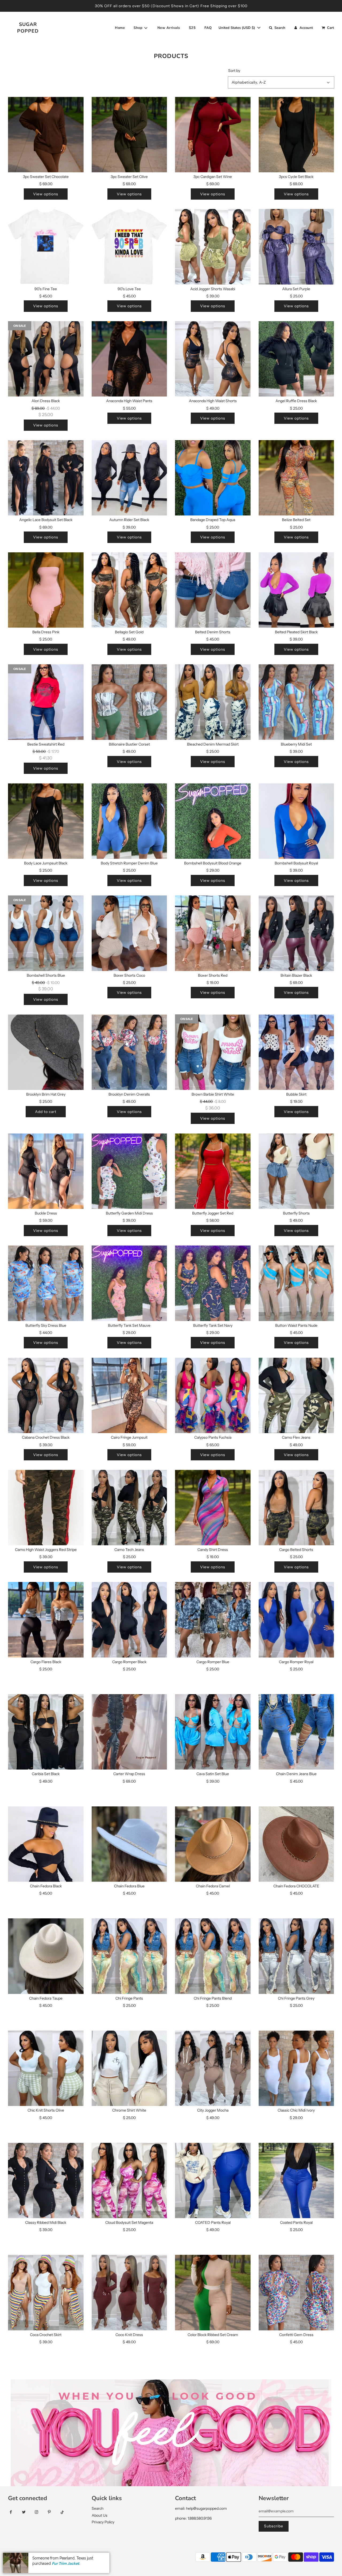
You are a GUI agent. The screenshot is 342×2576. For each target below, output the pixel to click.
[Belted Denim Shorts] (213, 590)
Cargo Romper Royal (296, 1662)
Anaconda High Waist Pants (129, 401)
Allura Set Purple (296, 289)
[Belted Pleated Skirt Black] (296, 590)
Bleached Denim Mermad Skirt (213, 744)
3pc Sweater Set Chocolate (46, 177)
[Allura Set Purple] (296, 247)
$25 (192, 28)
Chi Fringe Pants (129, 1998)
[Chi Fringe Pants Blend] (213, 1956)
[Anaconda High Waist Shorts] (213, 359)
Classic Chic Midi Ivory (296, 2110)
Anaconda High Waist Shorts (213, 401)
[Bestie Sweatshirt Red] (46, 702)
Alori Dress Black (46, 401)
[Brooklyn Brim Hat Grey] (46, 1052)
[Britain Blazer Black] (296, 933)
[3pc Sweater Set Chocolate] (46, 135)
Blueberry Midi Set (296, 744)
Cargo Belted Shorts (296, 1550)
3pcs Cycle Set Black (296, 177)
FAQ (208, 28)
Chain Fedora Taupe (46, 1998)
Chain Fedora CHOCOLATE (296, 1886)
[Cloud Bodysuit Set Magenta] (129, 2181)
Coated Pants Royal (296, 2222)
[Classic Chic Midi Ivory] (296, 2068)
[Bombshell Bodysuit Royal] (296, 821)
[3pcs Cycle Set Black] (296, 135)
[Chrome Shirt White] (129, 2068)
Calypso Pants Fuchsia (213, 1437)
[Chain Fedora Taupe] (46, 1956)
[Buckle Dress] (46, 1171)
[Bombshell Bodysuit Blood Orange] (213, 821)
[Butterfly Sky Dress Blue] (46, 1283)
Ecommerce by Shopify (81, 2557)
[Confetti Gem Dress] (296, 2293)
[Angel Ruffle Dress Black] (296, 359)
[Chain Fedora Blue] (129, 1844)
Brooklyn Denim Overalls (129, 1094)
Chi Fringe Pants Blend (213, 1998)
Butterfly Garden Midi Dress (129, 1213)
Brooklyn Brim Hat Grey (46, 1094)
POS (53, 2557)
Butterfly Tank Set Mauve (129, 1325)
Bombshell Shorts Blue (46, 975)
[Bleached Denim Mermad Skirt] (213, 702)
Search (98, 2508)
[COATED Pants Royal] (213, 2181)
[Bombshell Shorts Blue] (46, 933)
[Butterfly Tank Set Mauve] (129, 1283)
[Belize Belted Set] (296, 478)
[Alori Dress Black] (46, 359)
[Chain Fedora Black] (46, 1844)
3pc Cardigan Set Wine (213, 177)
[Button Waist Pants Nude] (296, 1283)
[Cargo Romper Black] (129, 1620)
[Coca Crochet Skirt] (46, 2293)
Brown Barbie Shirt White (213, 1094)
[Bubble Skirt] (296, 1052)
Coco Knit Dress (129, 2335)
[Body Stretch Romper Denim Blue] (129, 821)
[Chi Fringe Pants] (129, 1956)
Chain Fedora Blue (129, 1886)
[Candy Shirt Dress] (213, 1508)
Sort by (234, 71)
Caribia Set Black (46, 1774)
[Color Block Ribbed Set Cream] (213, 2293)
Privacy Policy (103, 2522)
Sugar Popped (28, 28)
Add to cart (46, 1112)
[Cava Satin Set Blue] (213, 1732)
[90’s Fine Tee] (46, 247)
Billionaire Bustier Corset (129, 744)
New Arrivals (169, 28)
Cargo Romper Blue (213, 1662)
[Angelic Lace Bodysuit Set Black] (46, 478)
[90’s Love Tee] (129, 247)
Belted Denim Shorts (213, 632)
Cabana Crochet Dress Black (46, 1437)
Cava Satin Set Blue (213, 1774)
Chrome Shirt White (129, 2110)
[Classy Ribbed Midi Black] (46, 2181)
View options (46, 194)
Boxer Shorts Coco (129, 975)
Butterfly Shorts (296, 1213)
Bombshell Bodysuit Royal (296, 863)
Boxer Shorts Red (213, 975)
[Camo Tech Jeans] (129, 1508)
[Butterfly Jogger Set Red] (213, 1171)
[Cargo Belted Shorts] (296, 1508)
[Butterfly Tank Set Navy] (213, 1283)
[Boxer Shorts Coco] (129, 933)
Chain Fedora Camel (213, 1886)
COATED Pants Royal (213, 2222)
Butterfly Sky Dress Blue (46, 1325)
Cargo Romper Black (129, 1662)
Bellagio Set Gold (129, 632)
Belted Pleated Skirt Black (296, 632)
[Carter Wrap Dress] (129, 1732)
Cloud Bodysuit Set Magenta (129, 2222)
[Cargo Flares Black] (46, 1620)
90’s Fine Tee (46, 289)
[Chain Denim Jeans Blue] (296, 1732)
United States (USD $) (237, 28)
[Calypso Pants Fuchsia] (213, 1396)
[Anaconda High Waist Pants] (129, 359)
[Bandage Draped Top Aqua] (213, 478)
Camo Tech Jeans (129, 1550)
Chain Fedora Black (46, 1886)
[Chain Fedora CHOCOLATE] (296, 1844)
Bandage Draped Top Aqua (213, 520)
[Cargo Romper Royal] (296, 1620)
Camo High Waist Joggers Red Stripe (46, 1550)
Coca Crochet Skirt (46, 2335)
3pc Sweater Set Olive (129, 177)
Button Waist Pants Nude (296, 1325)
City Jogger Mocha (213, 2110)
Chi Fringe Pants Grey (296, 1998)
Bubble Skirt (296, 1094)
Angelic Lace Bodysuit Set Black (46, 520)
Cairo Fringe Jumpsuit (129, 1437)
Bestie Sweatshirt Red (46, 744)
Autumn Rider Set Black (129, 520)
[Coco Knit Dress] (129, 2293)
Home (120, 28)
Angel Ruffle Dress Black (296, 401)
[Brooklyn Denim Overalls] (129, 1052)
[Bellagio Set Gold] (129, 590)
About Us (100, 2515)
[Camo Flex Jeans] (296, 1396)
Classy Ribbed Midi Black (46, 2222)
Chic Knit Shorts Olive (46, 2110)
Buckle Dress (46, 1213)
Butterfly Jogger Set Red (213, 1213)
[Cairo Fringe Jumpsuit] (129, 1396)
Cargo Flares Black (46, 1662)
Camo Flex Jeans (296, 1437)
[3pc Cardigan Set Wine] (213, 135)
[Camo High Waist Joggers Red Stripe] (46, 1508)
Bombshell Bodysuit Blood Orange (213, 863)
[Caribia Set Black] (46, 1732)
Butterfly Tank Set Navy (213, 1325)
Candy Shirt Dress (213, 1550)
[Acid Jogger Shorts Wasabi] (213, 247)
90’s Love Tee (129, 289)
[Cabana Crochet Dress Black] (46, 1396)
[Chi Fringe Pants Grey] (296, 1956)
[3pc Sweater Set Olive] (129, 135)
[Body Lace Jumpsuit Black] (46, 821)
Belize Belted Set (296, 520)
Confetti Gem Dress (296, 2335)
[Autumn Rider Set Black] (129, 478)
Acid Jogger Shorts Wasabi (213, 289)
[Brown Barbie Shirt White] (213, 1052)
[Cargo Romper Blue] (213, 1620)
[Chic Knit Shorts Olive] (46, 2068)
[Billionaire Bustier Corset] (129, 702)
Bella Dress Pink (46, 632)
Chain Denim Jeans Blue (296, 1774)
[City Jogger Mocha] (213, 2068)
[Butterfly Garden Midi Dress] (129, 1171)
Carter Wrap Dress (129, 1774)
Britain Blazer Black (296, 975)
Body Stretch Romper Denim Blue (129, 863)
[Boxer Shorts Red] (213, 933)
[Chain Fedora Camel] (213, 1844)
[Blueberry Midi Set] (296, 702)
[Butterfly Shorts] (296, 1171)
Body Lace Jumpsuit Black (46, 863)
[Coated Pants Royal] (296, 2181)
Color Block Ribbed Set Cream (213, 2335)
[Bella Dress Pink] (46, 590)
